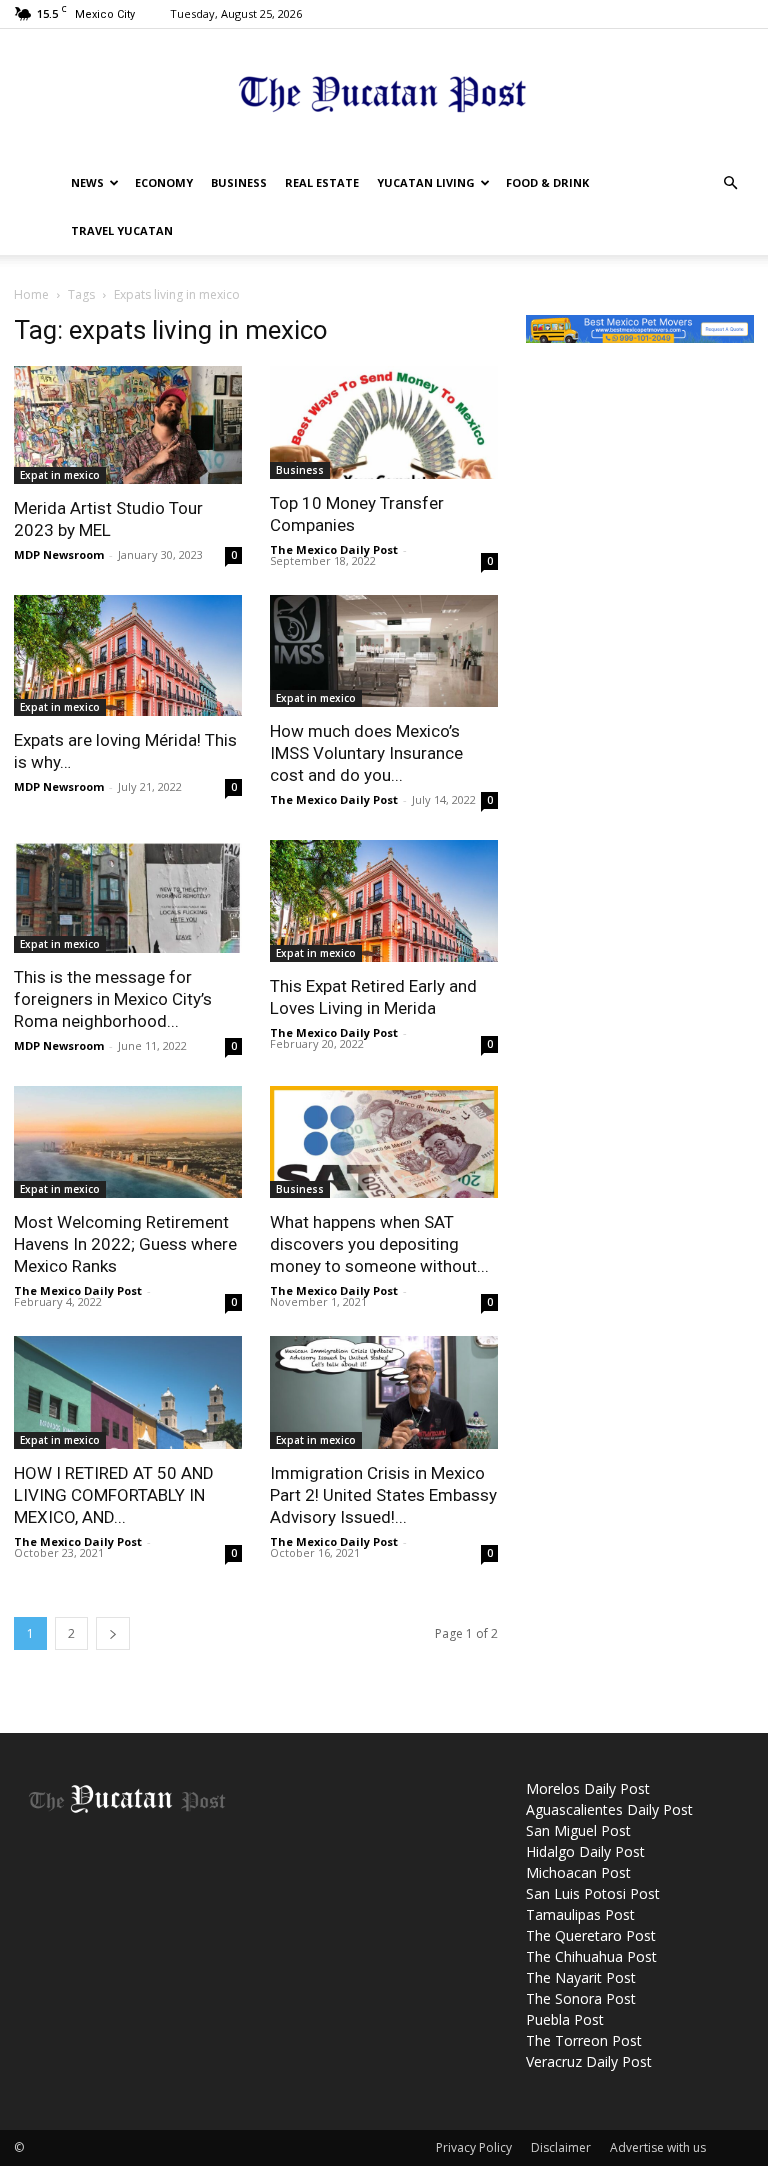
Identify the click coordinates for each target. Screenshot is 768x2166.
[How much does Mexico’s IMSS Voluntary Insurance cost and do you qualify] (384, 651)
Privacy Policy (474, 2147)
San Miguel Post (578, 1830)
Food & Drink (547, 182)
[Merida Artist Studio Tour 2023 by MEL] (128, 425)
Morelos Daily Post (588, 1788)
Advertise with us (658, 2147)
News (87, 182)
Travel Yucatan (122, 230)
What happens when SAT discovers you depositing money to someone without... (379, 1244)
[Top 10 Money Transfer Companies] (384, 422)
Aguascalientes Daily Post (609, 1809)
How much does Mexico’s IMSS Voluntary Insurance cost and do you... (366, 753)
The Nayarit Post (581, 1977)
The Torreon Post (584, 2040)
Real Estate (322, 182)
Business (239, 182)
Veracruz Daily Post (589, 2061)
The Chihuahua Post (591, 1956)
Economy (164, 182)
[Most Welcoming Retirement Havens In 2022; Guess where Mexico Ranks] (128, 1142)
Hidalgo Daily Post (585, 1851)
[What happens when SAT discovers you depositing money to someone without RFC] (384, 1142)
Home (31, 294)
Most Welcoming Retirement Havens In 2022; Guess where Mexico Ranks (125, 1244)
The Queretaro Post (591, 1935)
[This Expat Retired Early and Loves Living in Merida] (384, 901)
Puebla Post (565, 2019)
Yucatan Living (426, 182)
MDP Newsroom (59, 554)
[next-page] (113, 1633)
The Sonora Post (581, 1998)
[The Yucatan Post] (384, 95)
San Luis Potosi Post (593, 1893)
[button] (730, 183)
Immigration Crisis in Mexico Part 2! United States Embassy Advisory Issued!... (383, 1495)
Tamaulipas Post (580, 1914)
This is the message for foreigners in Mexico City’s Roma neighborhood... (113, 999)
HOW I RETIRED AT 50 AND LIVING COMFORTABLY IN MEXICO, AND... (114, 1495)
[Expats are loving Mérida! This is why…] (128, 656)
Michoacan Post (578, 1872)
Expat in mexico (60, 475)
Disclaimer (561, 2147)
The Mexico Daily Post (334, 549)
